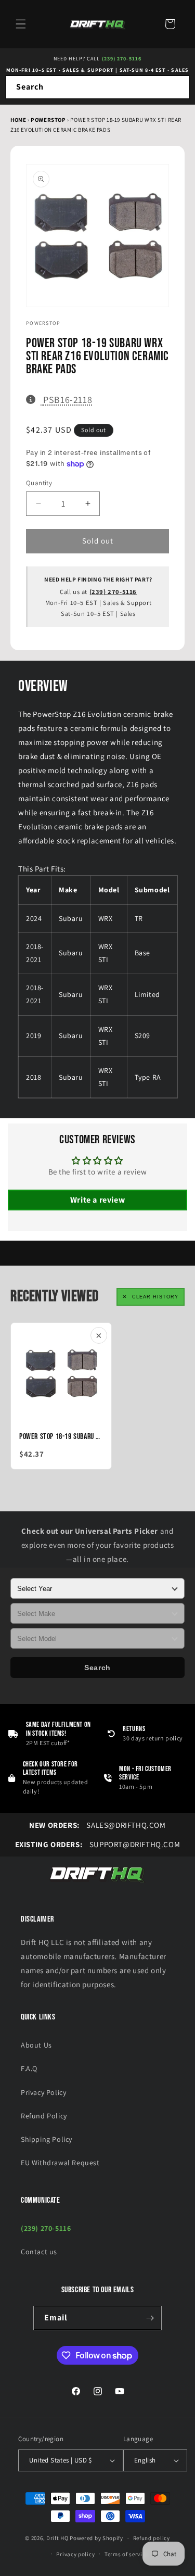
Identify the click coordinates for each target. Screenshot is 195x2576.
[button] (21, 24)
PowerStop (49, 120)
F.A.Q (29, 2068)
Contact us (39, 2252)
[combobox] (97, 87)
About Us (36, 2045)
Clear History (155, 1297)
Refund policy (152, 2538)
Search (97, 1668)
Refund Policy (44, 2116)
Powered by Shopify (96, 2538)
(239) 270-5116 (122, 59)
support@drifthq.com (98, 1844)
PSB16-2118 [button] (67, 399)
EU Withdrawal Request (60, 2163)
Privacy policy (75, 2554)
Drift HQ (57, 2538)
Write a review (97, 1200)
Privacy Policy (43, 2092)
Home (18, 120)
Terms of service (126, 2554)
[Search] (178, 87)
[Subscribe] (150, 2318)
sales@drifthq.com (97, 1825)
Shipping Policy (47, 2139)
